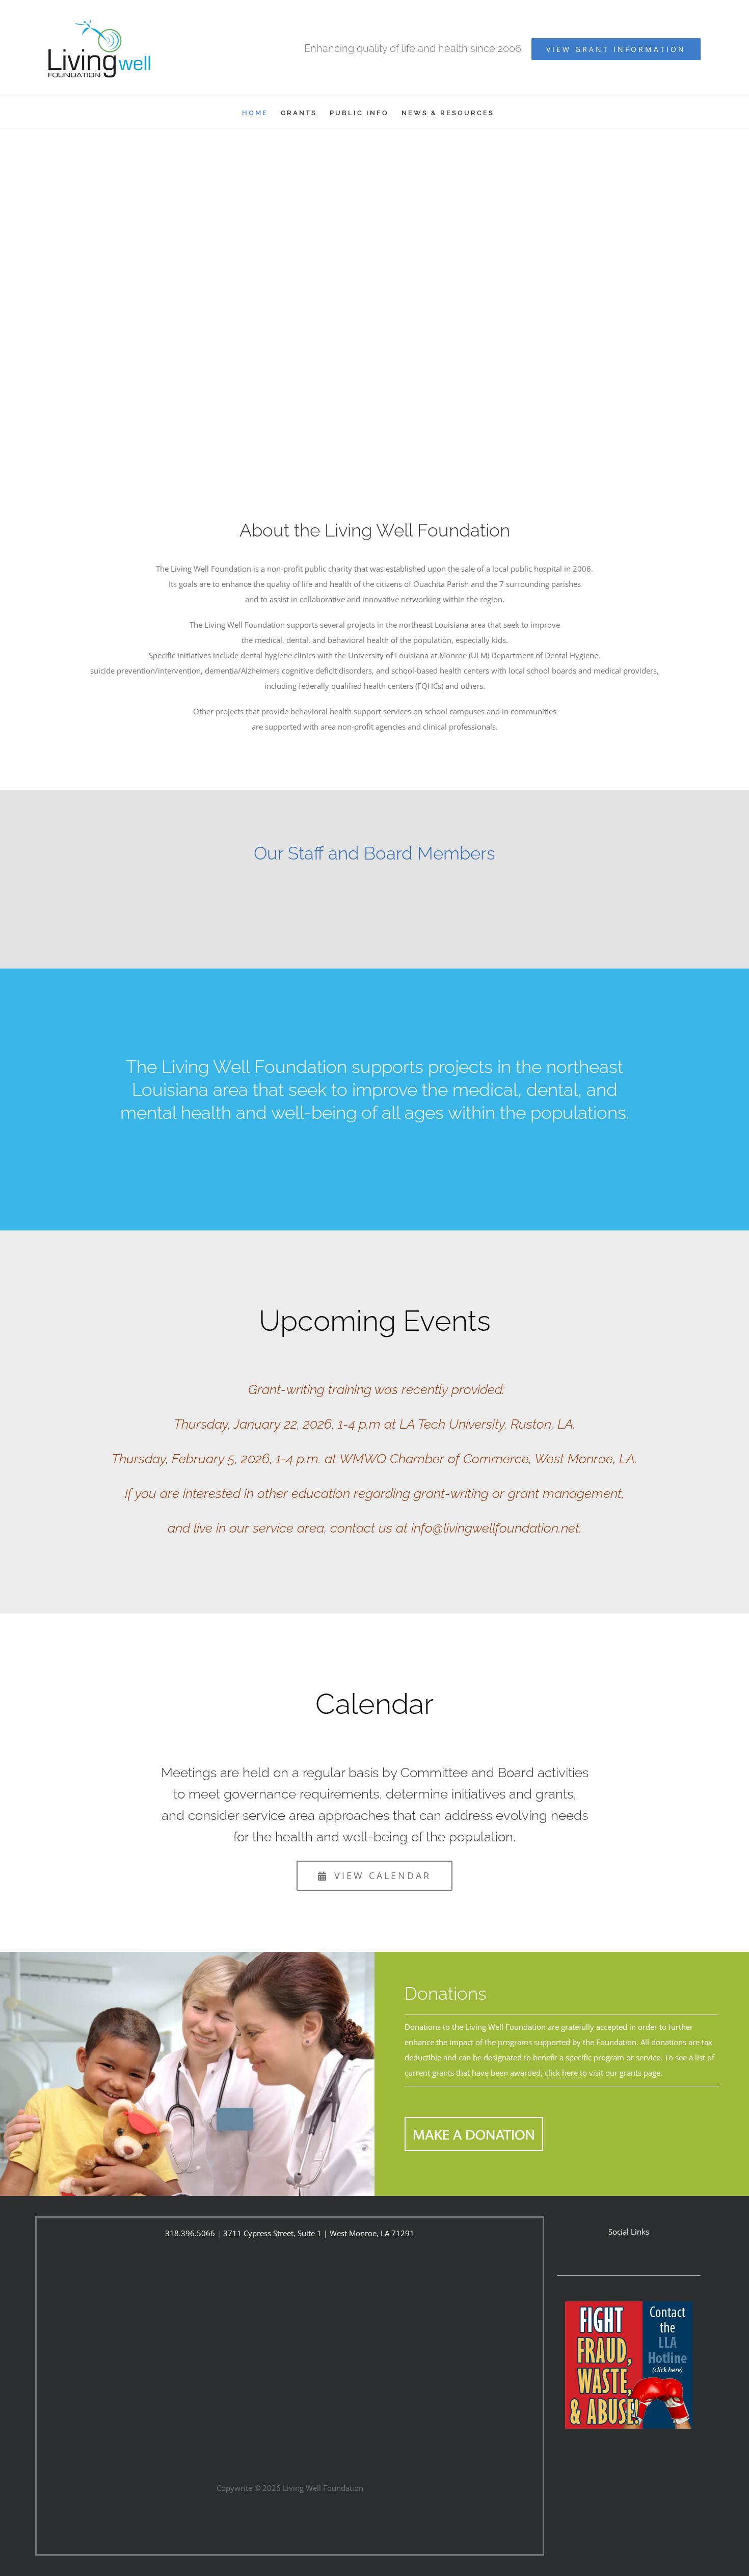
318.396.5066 (190, 2233)
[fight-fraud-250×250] (629, 2305)
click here (561, 2073)
